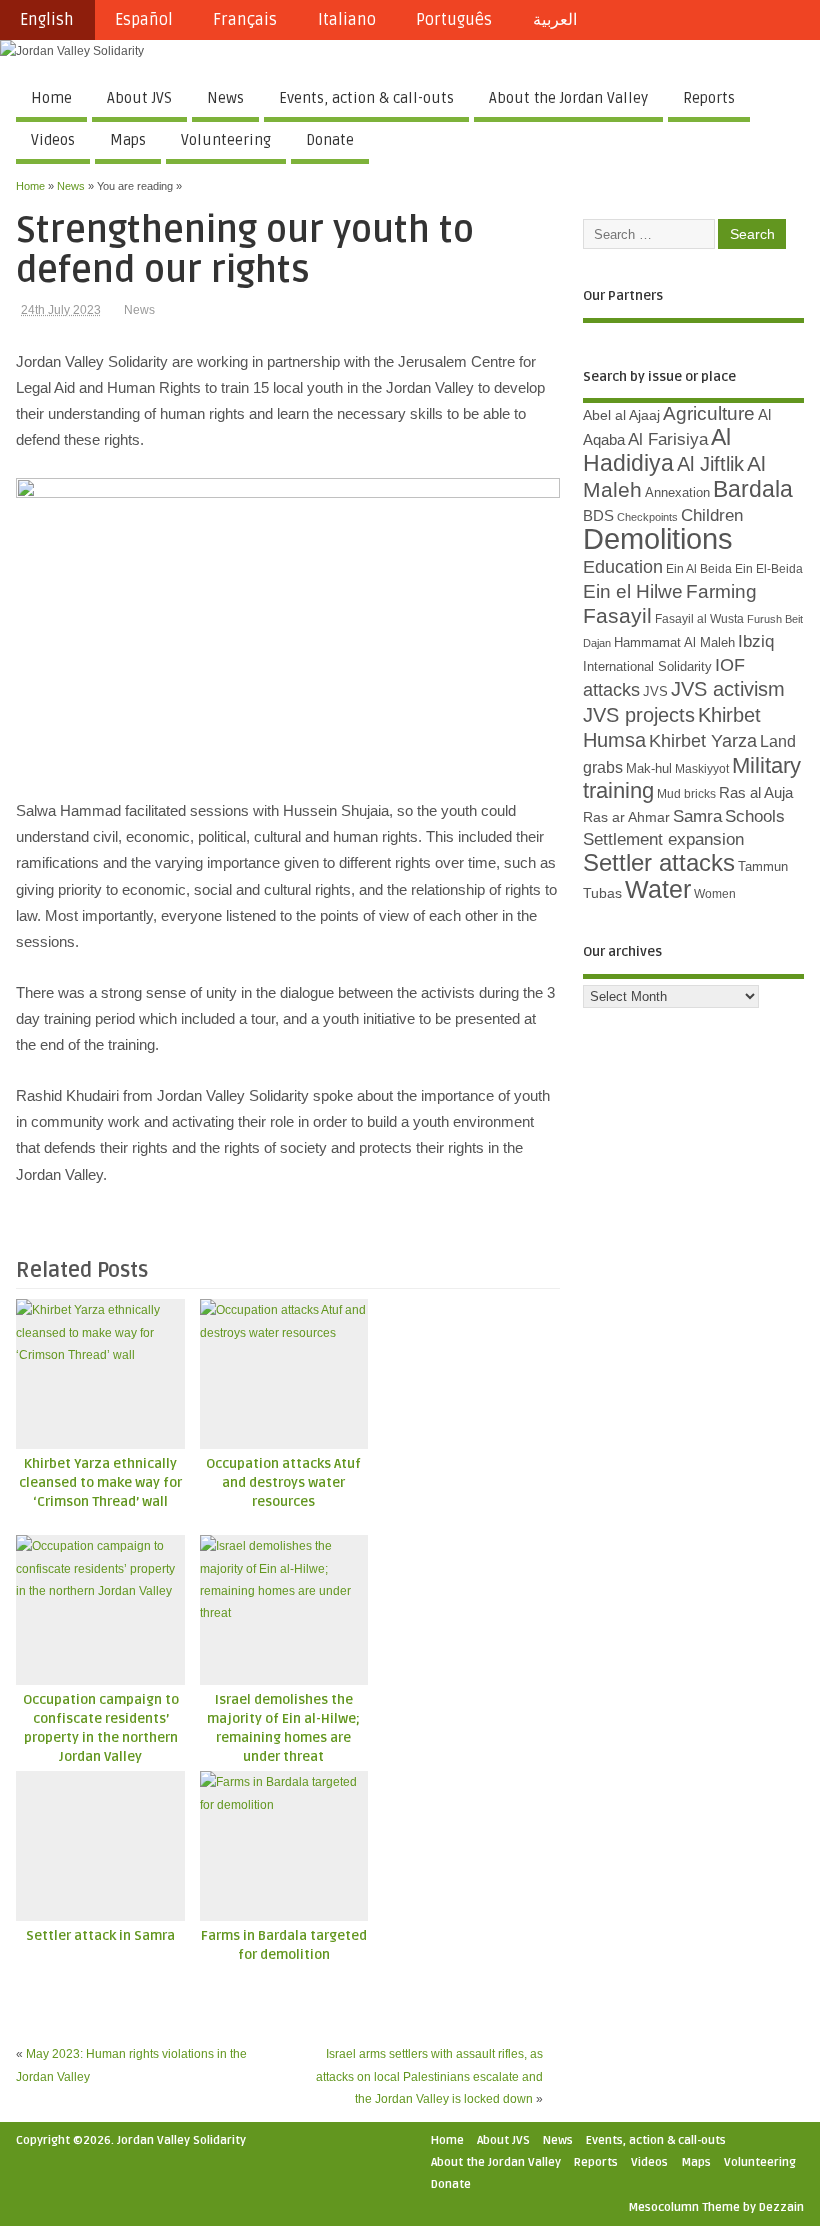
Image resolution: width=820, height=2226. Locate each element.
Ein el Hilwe (633, 591)
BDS (598, 516)
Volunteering (226, 140)
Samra (697, 816)
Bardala (753, 489)
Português (454, 20)
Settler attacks (659, 862)
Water (658, 889)
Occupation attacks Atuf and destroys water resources (283, 1483)
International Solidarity (647, 666)
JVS (655, 691)
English (47, 20)
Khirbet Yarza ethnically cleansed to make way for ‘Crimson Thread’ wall (100, 1483)
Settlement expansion (663, 839)
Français (245, 20)
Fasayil (617, 616)
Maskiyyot (702, 769)
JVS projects (639, 715)
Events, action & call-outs (366, 98)
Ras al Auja (756, 792)
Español (144, 20)
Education (623, 566)
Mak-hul (649, 768)
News (225, 98)
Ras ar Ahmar (626, 817)
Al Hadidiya (657, 450)
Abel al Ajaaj (621, 415)
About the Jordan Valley (568, 98)
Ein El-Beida (769, 569)
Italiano (347, 20)
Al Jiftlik (710, 464)
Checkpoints (647, 517)
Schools (755, 816)
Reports (709, 98)
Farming (721, 591)
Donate (330, 140)
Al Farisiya (668, 439)
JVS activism (728, 689)
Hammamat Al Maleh (674, 642)
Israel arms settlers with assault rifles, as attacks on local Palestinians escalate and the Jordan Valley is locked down (429, 2076)
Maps (128, 140)
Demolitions (658, 538)
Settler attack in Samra (100, 1936)
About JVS (139, 98)
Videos (53, 140)
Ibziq (756, 641)
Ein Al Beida (699, 569)
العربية (555, 20)
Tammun (763, 866)
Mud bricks (686, 794)
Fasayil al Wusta (699, 619)
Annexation (677, 492)
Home (51, 98)
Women (715, 894)
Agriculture (709, 413)
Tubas (602, 893)
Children (712, 515)
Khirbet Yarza (703, 741)
